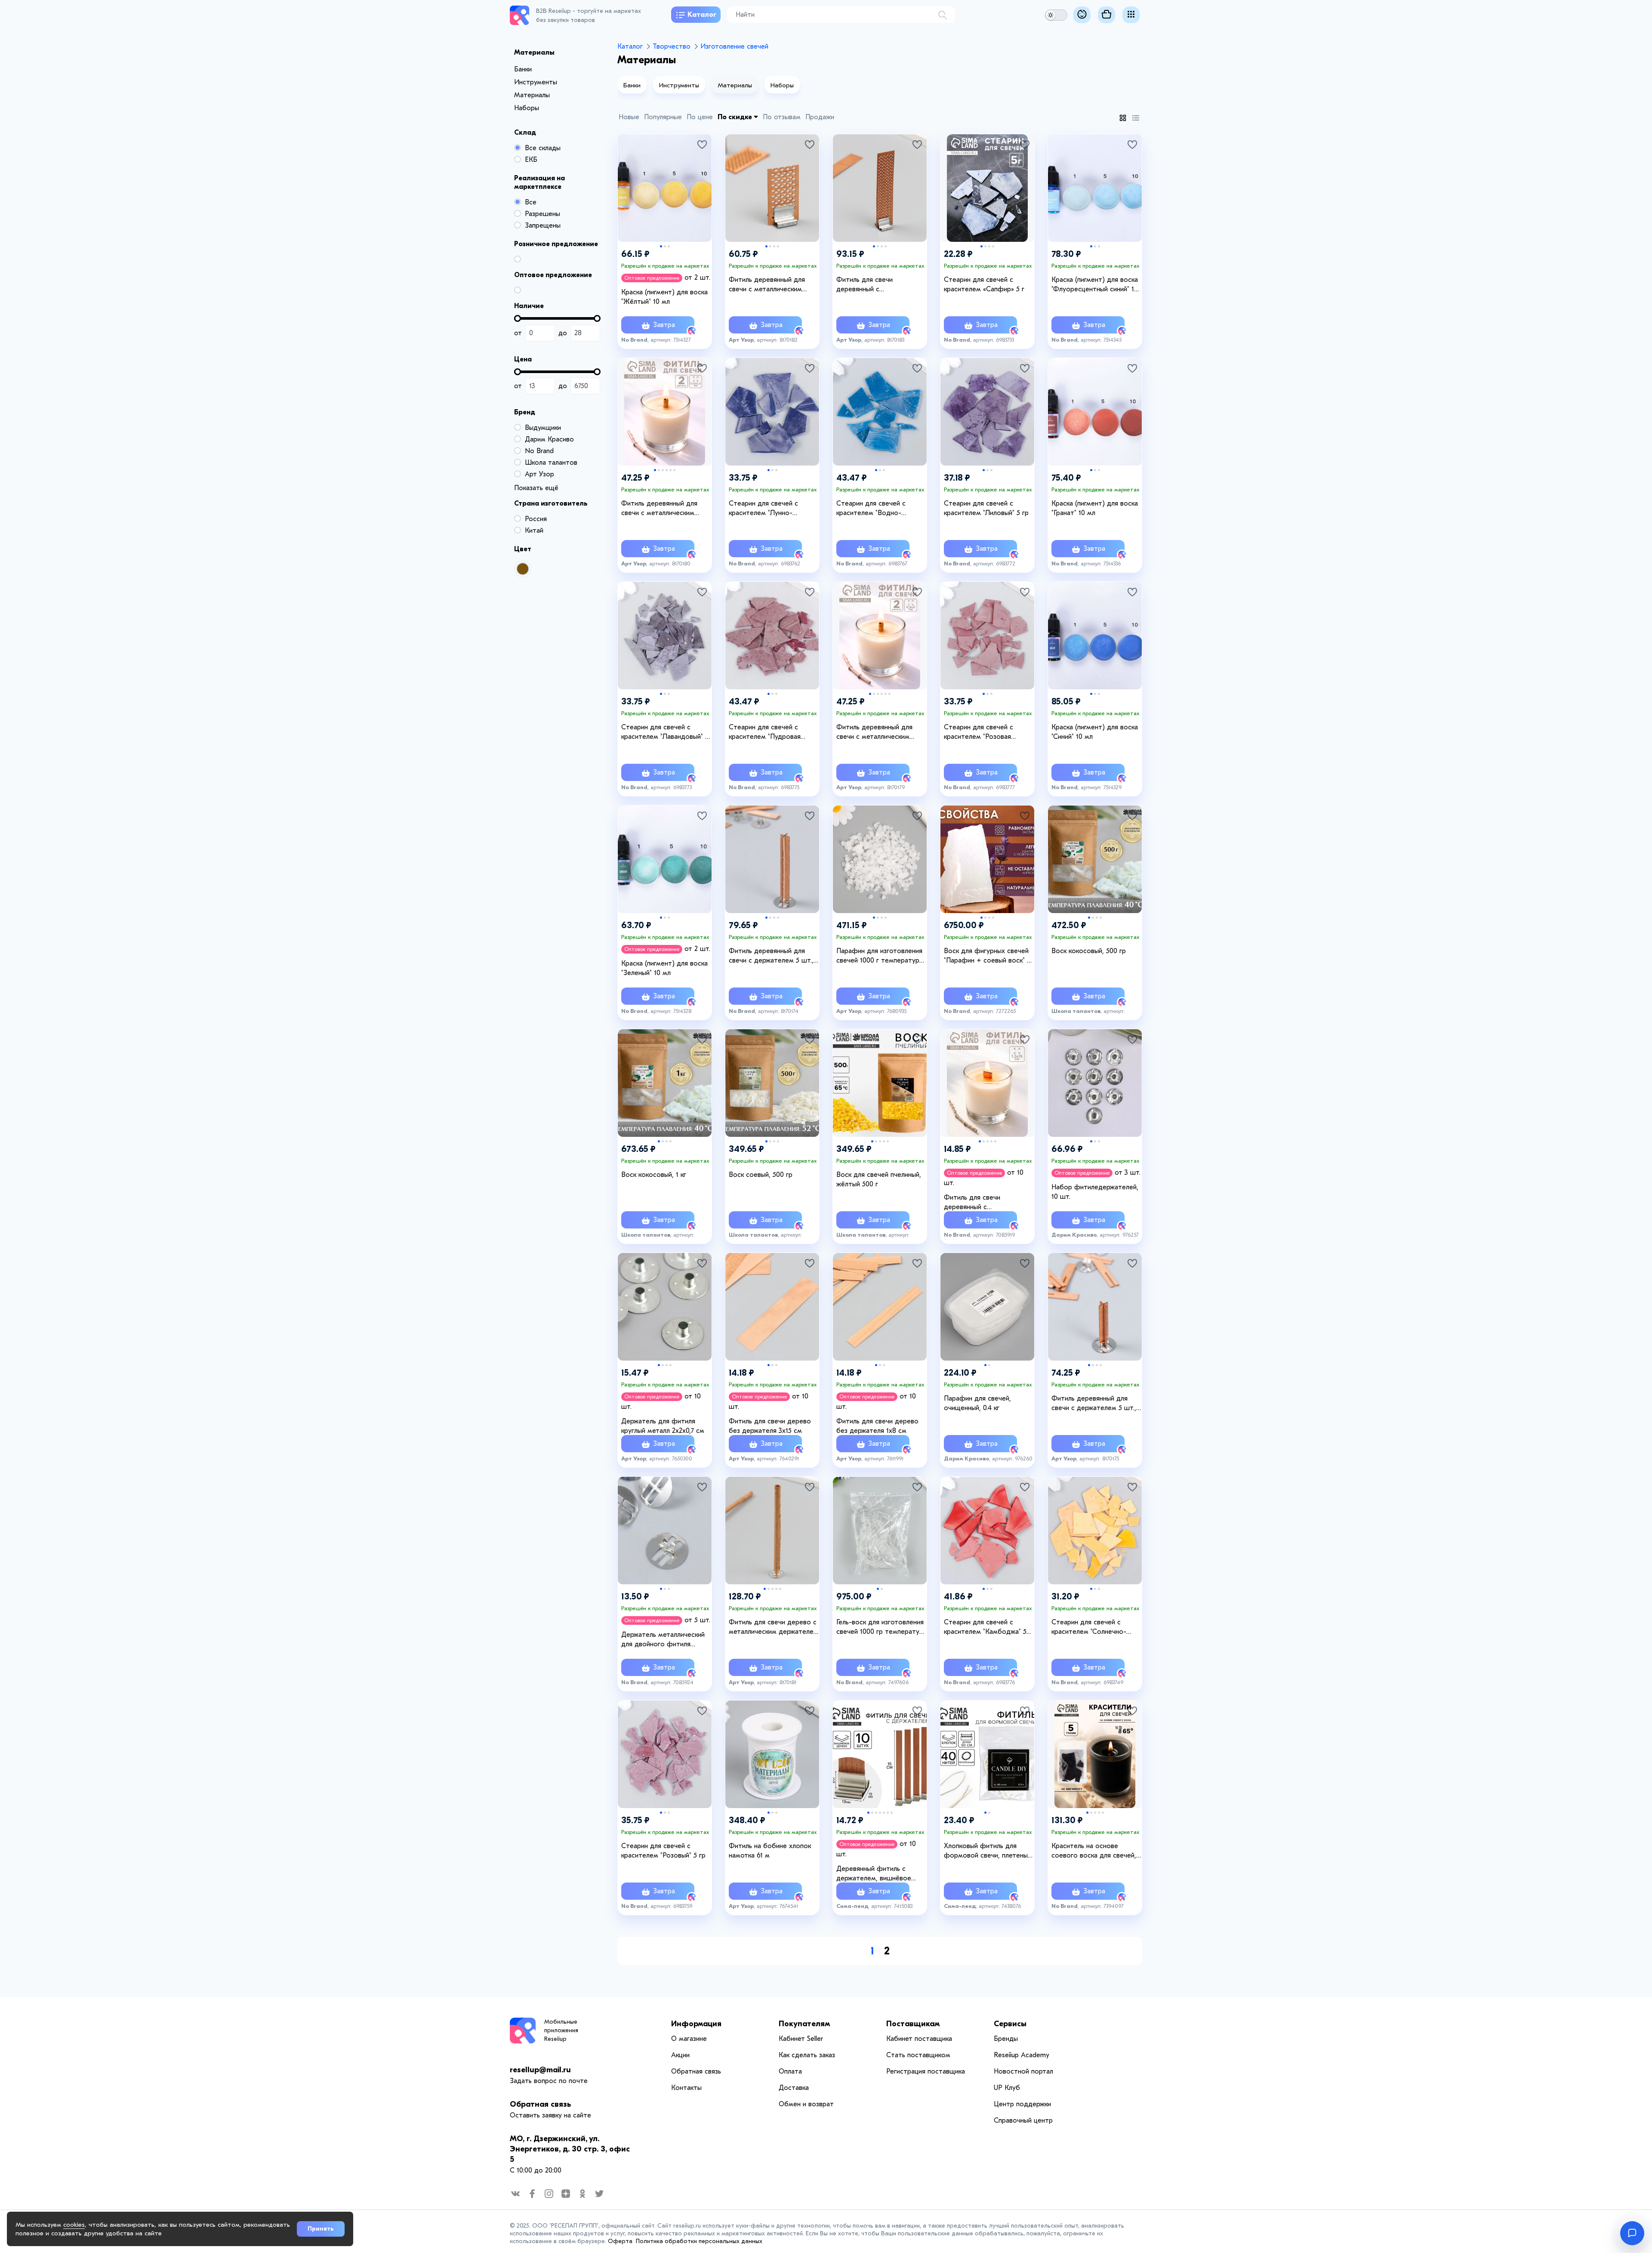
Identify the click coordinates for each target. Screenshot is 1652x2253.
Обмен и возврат (806, 2104)
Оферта (620, 2241)
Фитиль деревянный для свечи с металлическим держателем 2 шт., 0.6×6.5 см (663, 509)
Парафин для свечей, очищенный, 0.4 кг (977, 1403)
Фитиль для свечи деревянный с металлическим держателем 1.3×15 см (989, 1203)
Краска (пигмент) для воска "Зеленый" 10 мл (664, 968)
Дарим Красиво (549, 439)
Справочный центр (1023, 2120)
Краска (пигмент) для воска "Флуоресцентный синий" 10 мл (1095, 285)
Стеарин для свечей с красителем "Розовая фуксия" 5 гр (979, 732)
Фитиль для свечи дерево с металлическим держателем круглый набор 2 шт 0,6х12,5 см (774, 1627)
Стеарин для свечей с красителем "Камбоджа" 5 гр (985, 1627)
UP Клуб (1007, 2088)
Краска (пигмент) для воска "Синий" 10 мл (1095, 732)
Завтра (663, 325)
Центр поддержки (1022, 2104)
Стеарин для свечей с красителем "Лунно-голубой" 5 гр (763, 509)
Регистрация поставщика (926, 2071)
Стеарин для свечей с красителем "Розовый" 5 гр (663, 1851)
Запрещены (543, 225)
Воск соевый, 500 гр (761, 1175)
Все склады (543, 148)
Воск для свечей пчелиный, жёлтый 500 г (879, 1179)
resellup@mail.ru (540, 2070)
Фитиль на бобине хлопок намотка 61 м (770, 1851)
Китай (534, 531)
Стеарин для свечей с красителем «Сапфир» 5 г (984, 284)
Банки (523, 69)
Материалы (532, 95)
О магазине (689, 2039)
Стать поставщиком (918, 2055)
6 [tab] (674, 470)
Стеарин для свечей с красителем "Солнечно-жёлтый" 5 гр (1089, 1627)
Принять (321, 2229)
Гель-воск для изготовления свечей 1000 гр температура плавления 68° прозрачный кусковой (881, 1627)
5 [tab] (670, 470)
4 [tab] (778, 246)
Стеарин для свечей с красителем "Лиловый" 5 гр (986, 508)
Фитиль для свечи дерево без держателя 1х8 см (877, 1426)
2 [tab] (665, 246)
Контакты (686, 2088)
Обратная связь (540, 2104)
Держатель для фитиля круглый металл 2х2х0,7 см (663, 1426)
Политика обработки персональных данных (699, 2241)
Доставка (794, 2088)
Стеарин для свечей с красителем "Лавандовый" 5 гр (665, 732)
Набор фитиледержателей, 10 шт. (1095, 1192)
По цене (700, 117)
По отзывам (782, 117)
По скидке (736, 117)
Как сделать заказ (807, 2055)
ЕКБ (531, 160)
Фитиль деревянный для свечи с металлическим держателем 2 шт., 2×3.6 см (773, 285)
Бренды (1006, 2039)
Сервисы (1010, 2024)
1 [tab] (661, 246)
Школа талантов (551, 463)
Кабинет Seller (801, 2039)
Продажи (820, 117)
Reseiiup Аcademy (1022, 2055)
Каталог (702, 15)
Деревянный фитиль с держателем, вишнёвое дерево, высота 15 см (874, 1874)
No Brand (539, 451)
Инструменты (536, 82)
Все (531, 202)
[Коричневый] (523, 569)
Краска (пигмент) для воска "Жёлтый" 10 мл (664, 297)
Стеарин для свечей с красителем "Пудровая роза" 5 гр (765, 732)
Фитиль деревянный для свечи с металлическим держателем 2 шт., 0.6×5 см (880, 732)
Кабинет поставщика (919, 2039)
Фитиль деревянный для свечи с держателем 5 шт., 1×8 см (771, 956)
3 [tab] (669, 246)
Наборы (527, 108)
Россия (536, 519)
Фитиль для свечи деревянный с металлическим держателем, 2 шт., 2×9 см (879, 285)
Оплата (790, 2071)
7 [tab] (892, 1813)
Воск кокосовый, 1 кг (654, 1175)
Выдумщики (543, 428)
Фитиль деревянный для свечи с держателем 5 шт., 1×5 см (1094, 1404)
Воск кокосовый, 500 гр (1089, 951)
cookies (74, 2225)
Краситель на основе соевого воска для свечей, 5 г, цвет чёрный (1097, 1851)
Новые (629, 117)
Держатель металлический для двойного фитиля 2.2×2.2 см (663, 1640)
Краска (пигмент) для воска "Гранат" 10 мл (1095, 508)
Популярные (663, 117)
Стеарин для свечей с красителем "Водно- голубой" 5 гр (871, 509)
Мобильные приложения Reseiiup (561, 2030)
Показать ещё (536, 488)
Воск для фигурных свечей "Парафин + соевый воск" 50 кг (989, 956)
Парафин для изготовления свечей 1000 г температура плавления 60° (880, 956)
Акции (680, 2055)
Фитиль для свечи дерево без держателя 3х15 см (770, 1426)
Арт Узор (539, 474)
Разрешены (542, 214)
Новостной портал (1023, 2071)
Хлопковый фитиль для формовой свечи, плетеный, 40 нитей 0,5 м (988, 1851)
